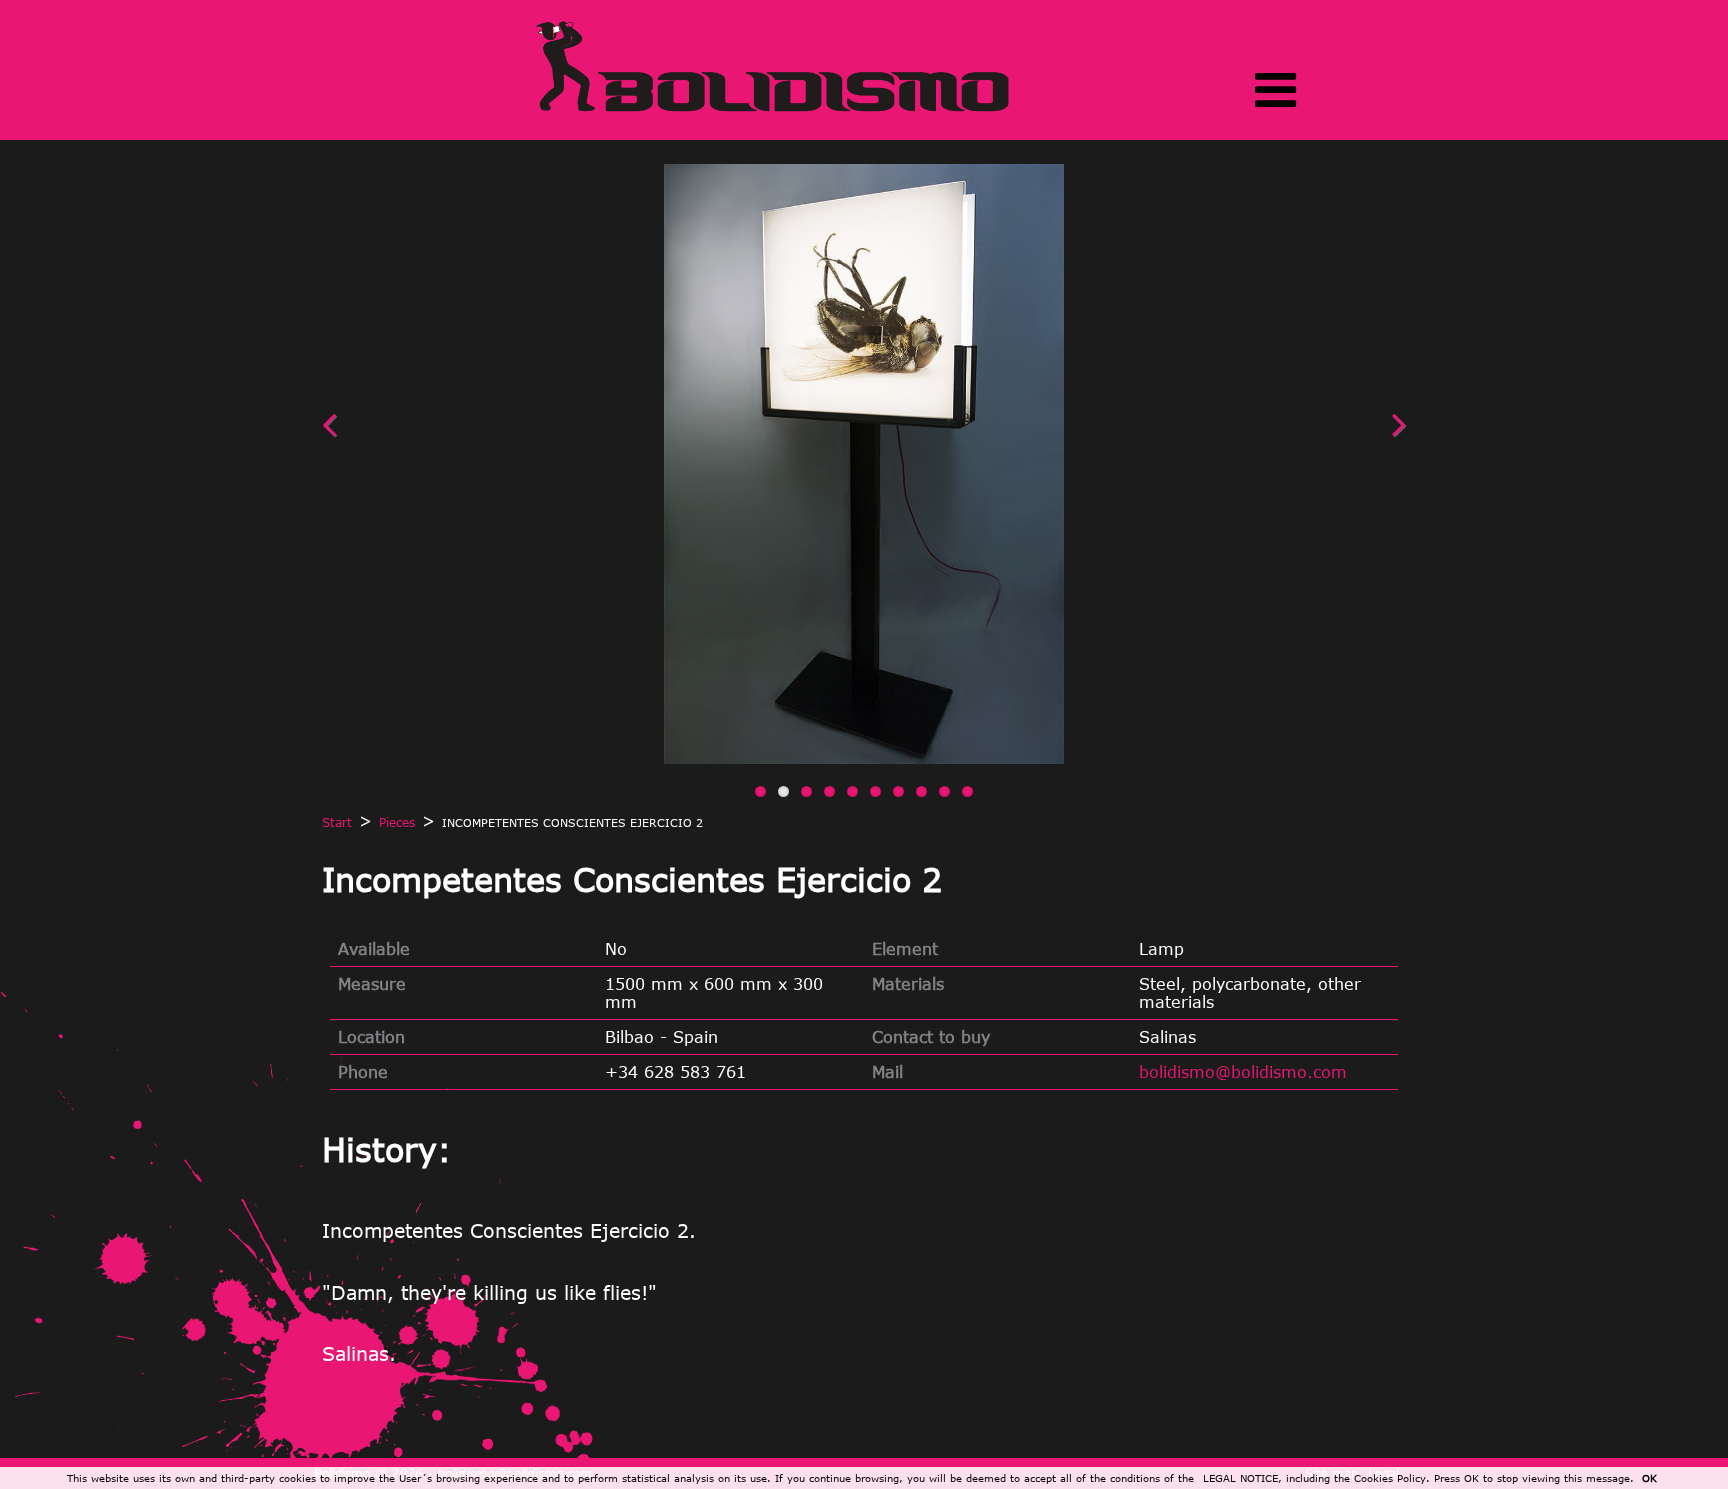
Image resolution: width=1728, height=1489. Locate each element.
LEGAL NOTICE (1240, 1478)
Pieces (397, 822)
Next (1356, 434)
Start (337, 822)
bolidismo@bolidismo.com (1243, 1072)
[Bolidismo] (772, 110)
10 (967, 791)
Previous (372, 434)
